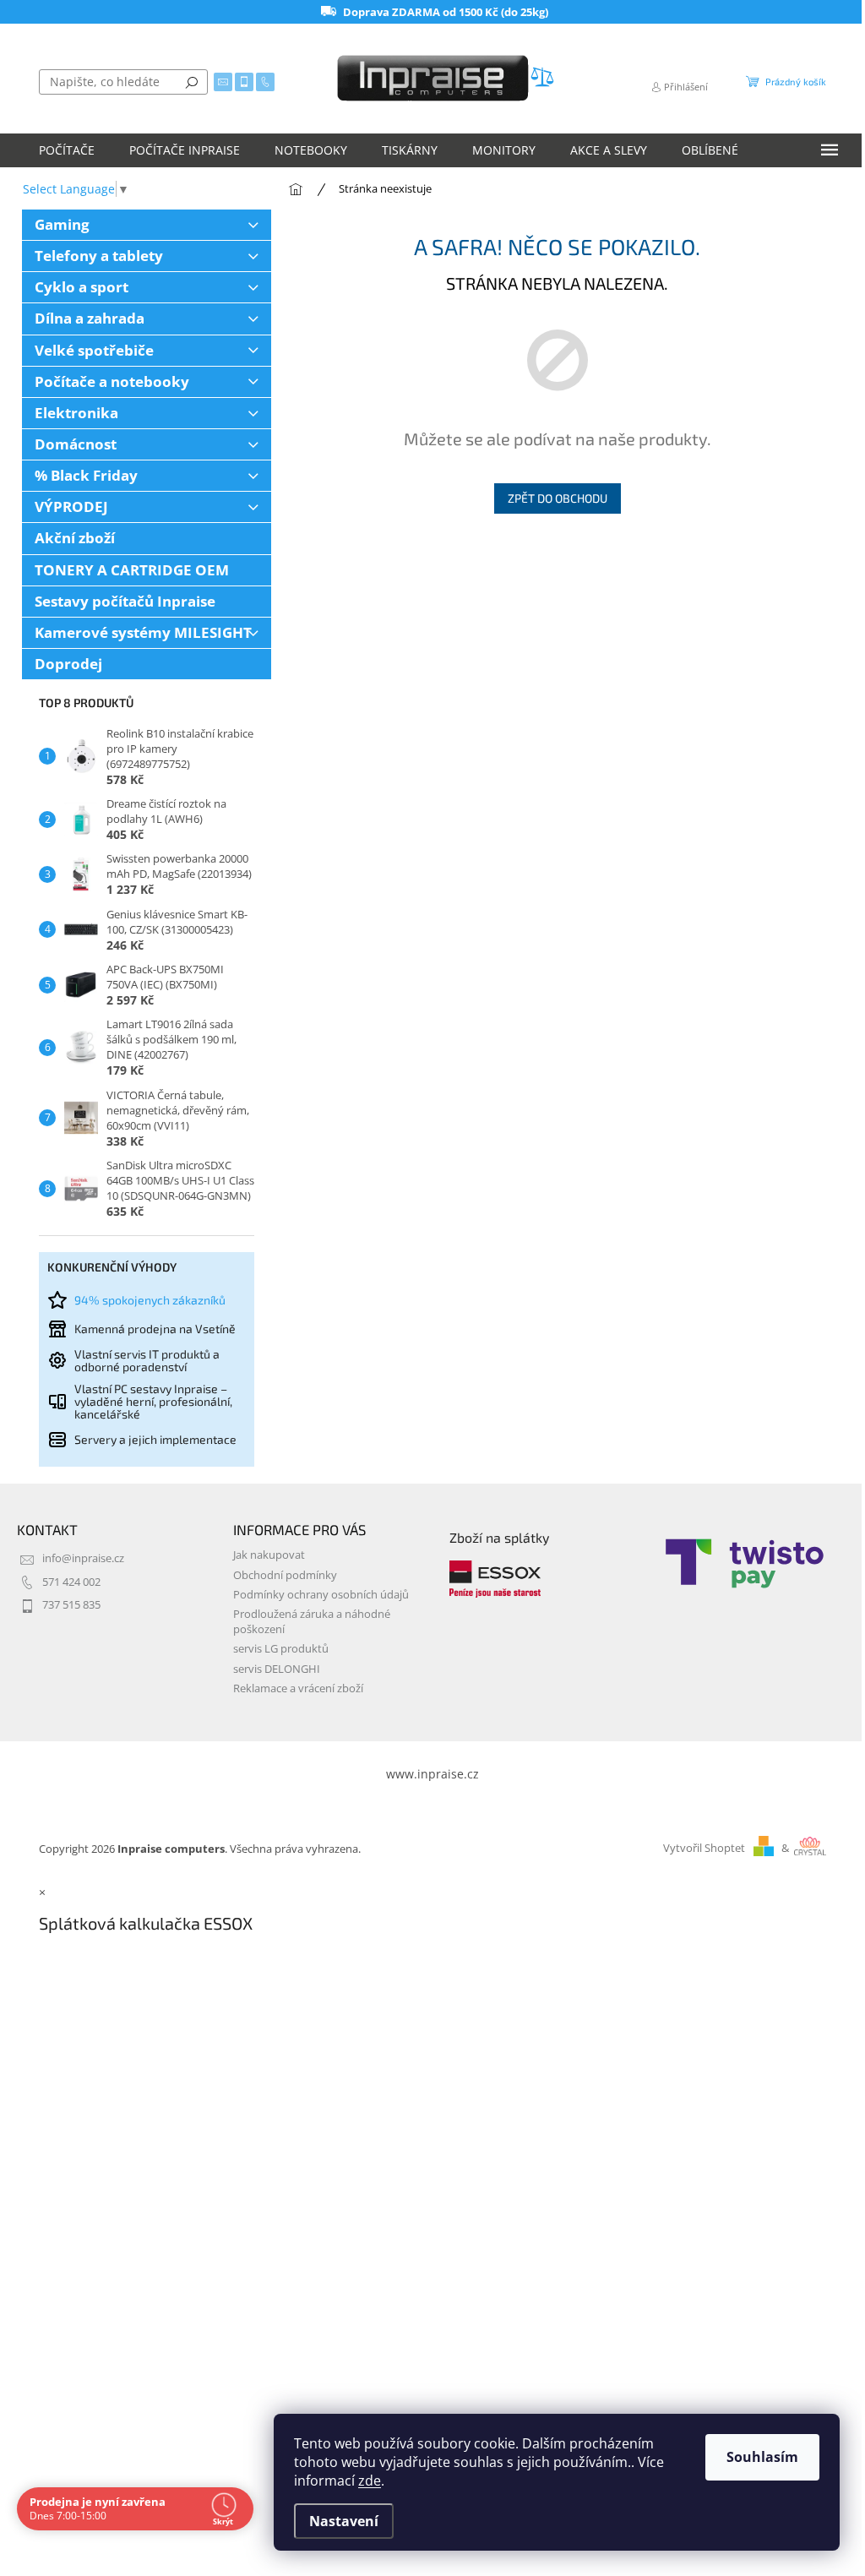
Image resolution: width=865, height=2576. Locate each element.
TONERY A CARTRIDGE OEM (132, 570)
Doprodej (68, 664)
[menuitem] (67, 150)
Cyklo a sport (82, 287)
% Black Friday (86, 475)
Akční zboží (75, 538)
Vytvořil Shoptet (704, 1848)
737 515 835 (71, 1605)
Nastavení (344, 2521)
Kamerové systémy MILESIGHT (143, 632)
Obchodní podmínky (285, 1575)
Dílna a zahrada (90, 318)
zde (370, 2481)
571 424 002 (71, 1582)
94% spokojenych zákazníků (150, 1300)
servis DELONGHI (277, 1669)
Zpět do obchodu (558, 498)
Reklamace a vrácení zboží (298, 1688)
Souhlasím (762, 2457)
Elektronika (76, 413)
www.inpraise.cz (432, 1774)
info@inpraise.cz (83, 1558)
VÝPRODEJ (71, 506)
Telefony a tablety (99, 256)
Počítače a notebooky (112, 381)
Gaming (62, 224)
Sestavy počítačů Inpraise (125, 601)
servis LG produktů (281, 1649)
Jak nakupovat (269, 1555)
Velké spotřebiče (94, 350)
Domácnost (76, 444)
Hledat (192, 82)
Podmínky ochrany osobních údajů (321, 1595)
